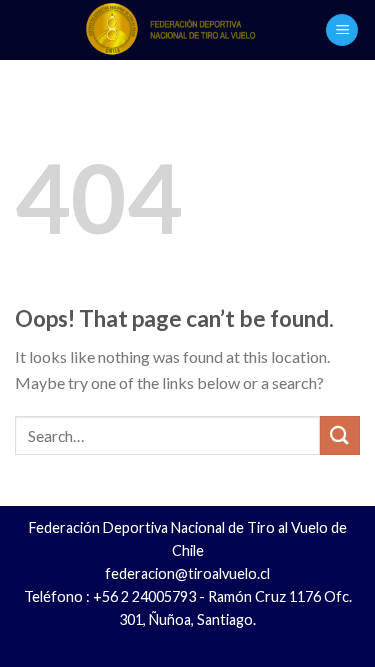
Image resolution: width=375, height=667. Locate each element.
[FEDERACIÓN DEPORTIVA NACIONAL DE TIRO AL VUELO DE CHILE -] (170, 30)
